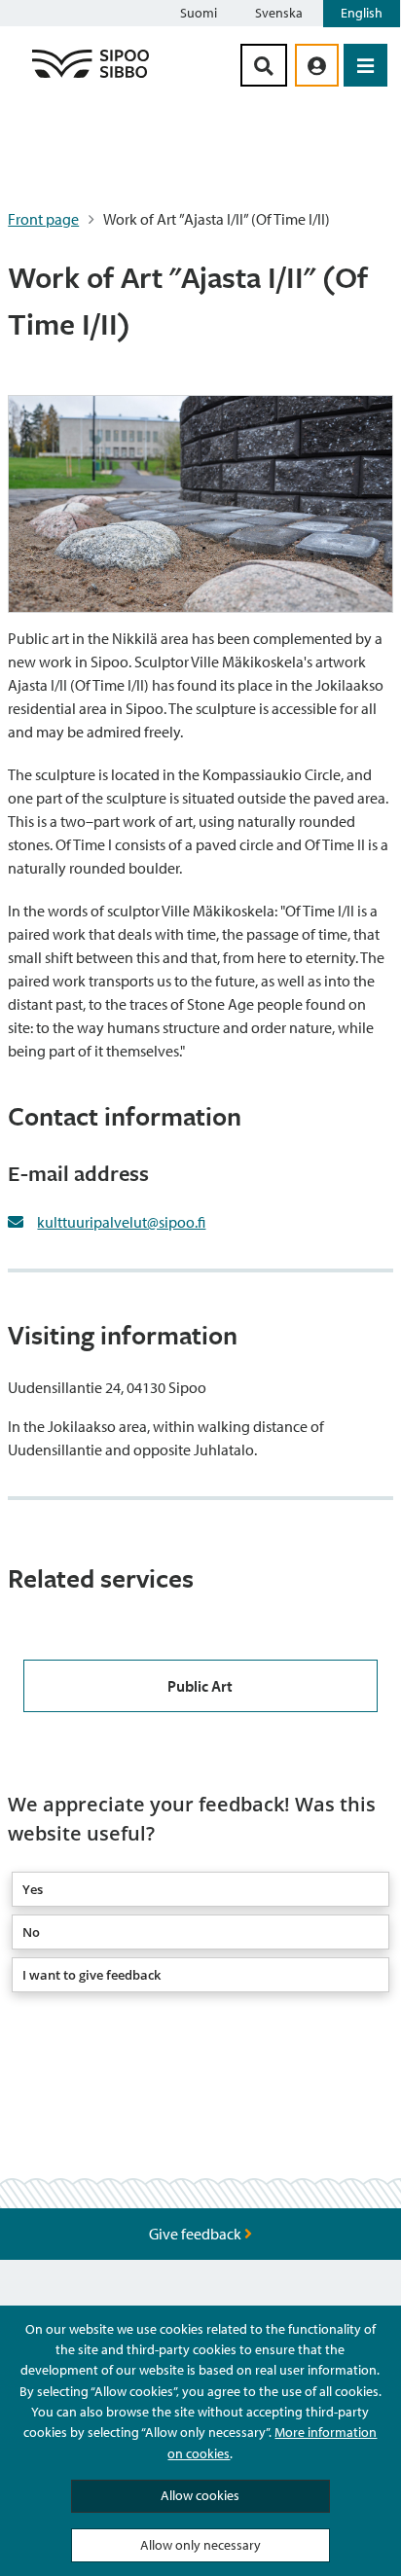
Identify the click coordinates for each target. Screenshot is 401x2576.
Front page (43, 219)
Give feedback (197, 2234)
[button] (200, 1889)
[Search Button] (264, 65)
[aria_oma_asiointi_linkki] (317, 65)
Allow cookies (200, 2495)
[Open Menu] (365, 65)
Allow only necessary (200, 2545)
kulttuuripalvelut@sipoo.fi (121, 1222)
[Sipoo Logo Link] (91, 77)
